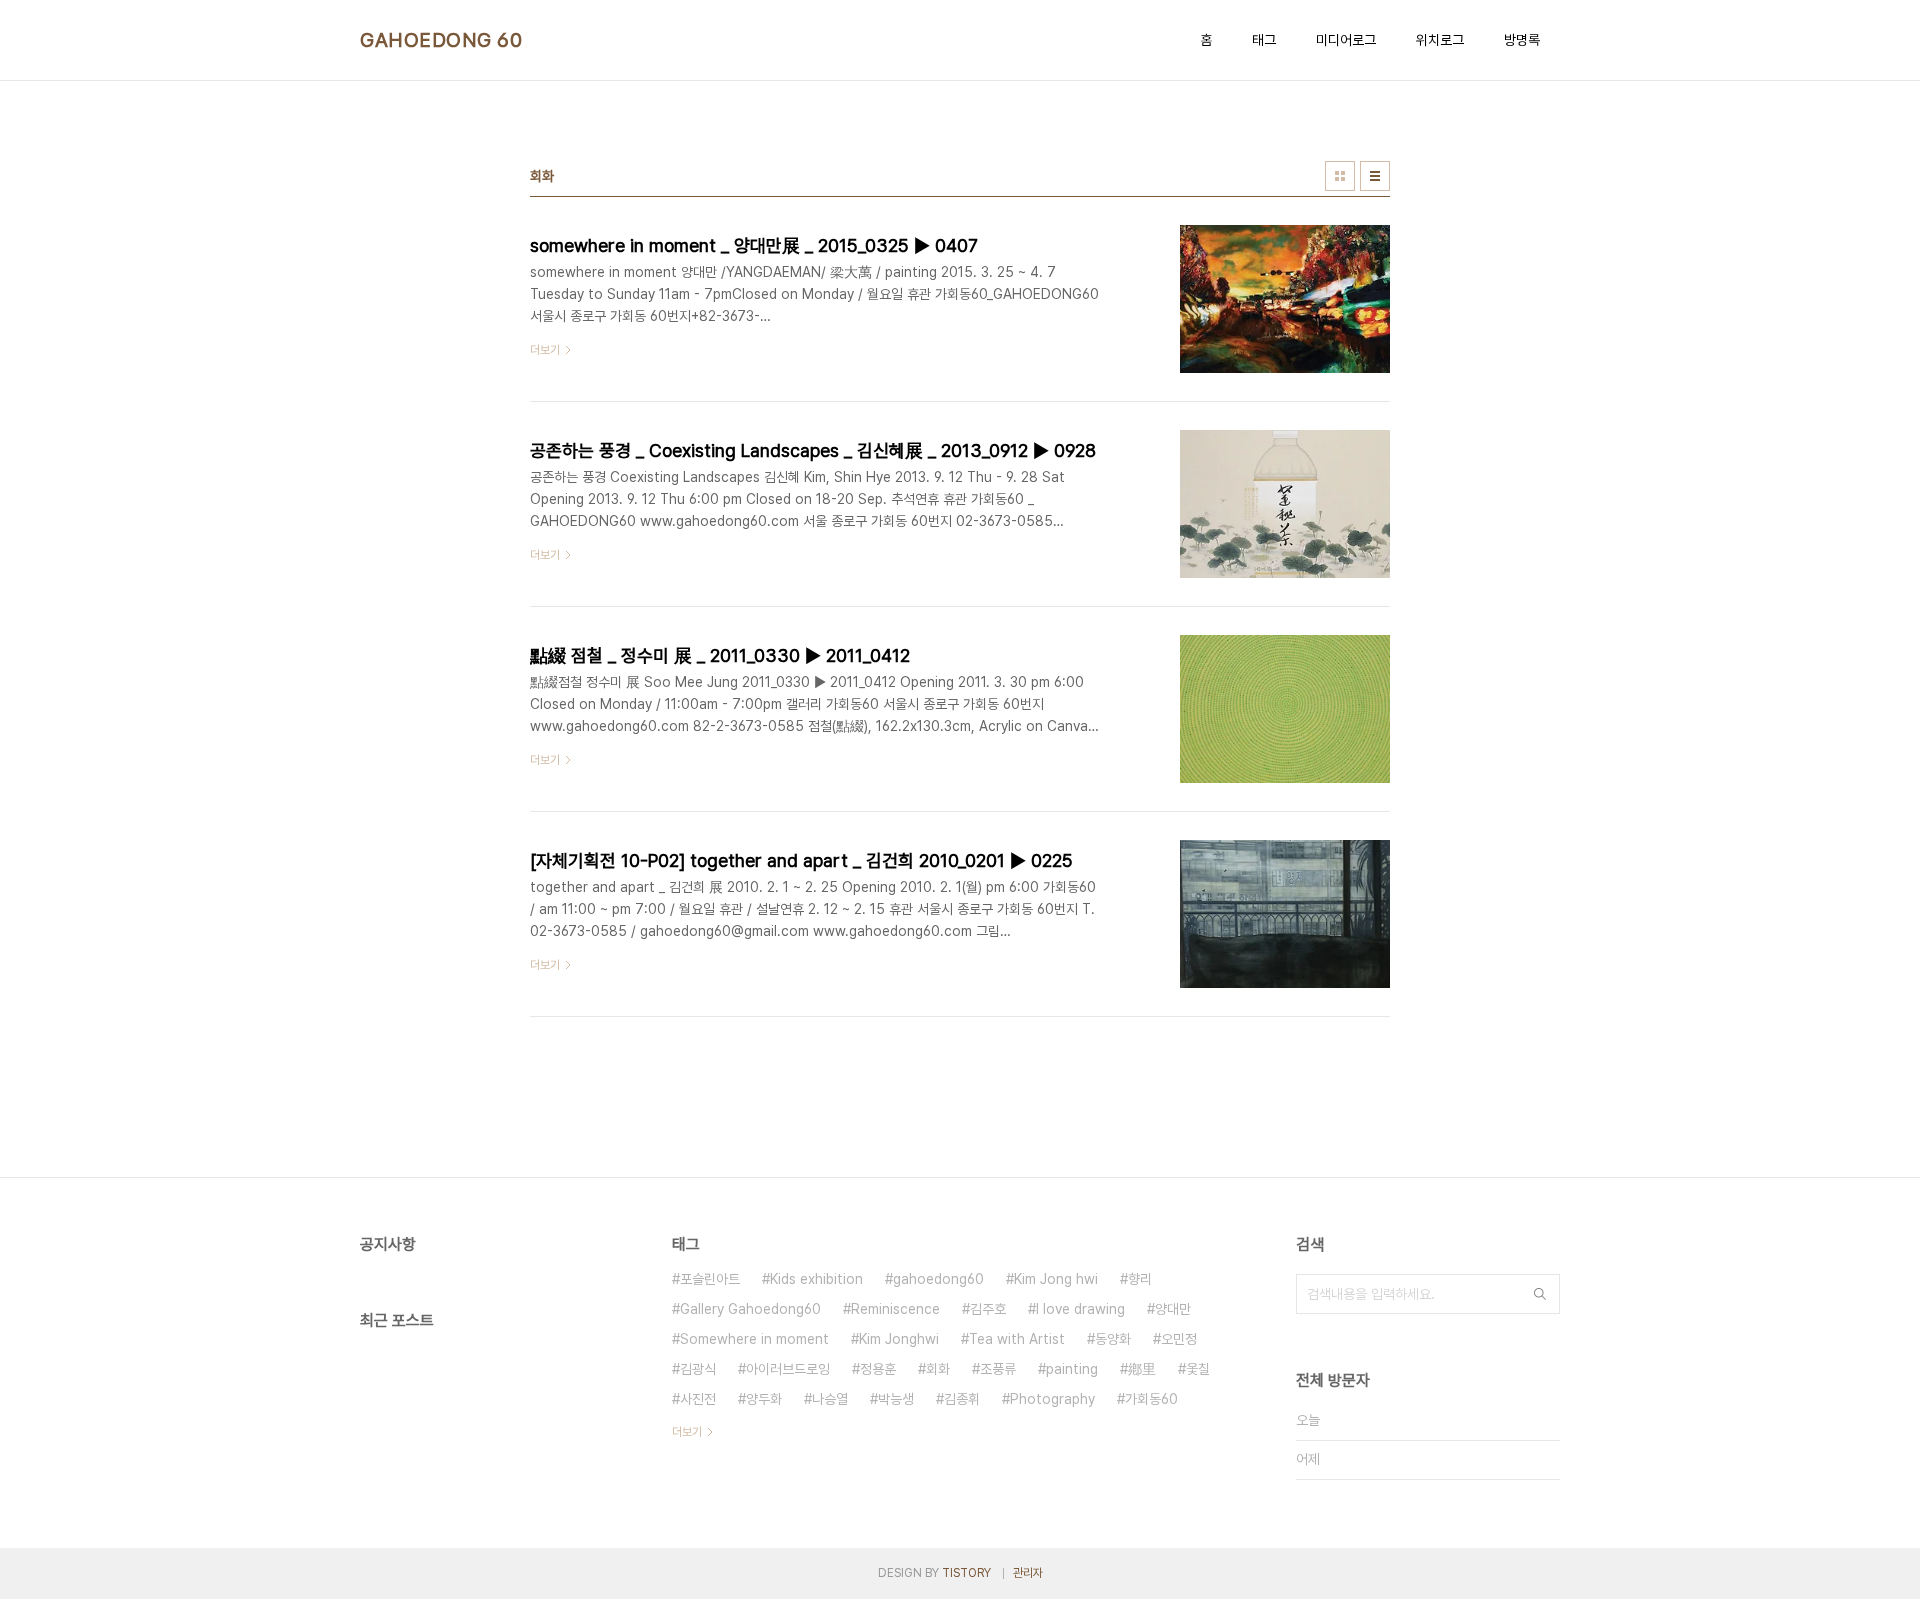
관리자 (1028, 1573)
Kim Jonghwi (899, 1339)
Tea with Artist (1017, 1339)
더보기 (687, 1432)
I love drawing (1080, 1309)
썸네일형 (1340, 176)
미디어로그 (1346, 40)
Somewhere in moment (754, 1339)
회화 (938, 1369)
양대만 (1173, 1309)
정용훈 (878, 1369)
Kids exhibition (816, 1279)
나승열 (830, 1399)
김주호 (988, 1309)
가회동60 (1151, 1399)
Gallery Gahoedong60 (750, 1309)
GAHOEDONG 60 (441, 40)
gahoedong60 (938, 1279)
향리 (1140, 1279)
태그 (1264, 40)
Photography (1052, 1399)
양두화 (764, 1399)
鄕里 (1142, 1369)
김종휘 (962, 1399)
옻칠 (1198, 1369)
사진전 (698, 1399)
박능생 (896, 1399)
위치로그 (1440, 40)
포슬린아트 (710, 1279)
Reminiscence (895, 1309)
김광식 (698, 1369)
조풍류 (998, 1369)
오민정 (1179, 1339)
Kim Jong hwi (1056, 1279)
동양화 (1113, 1339)
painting (1072, 1369)
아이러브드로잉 (788, 1369)
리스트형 (1375, 176)
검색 (1540, 1294)
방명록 (1522, 40)
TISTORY (966, 1573)
